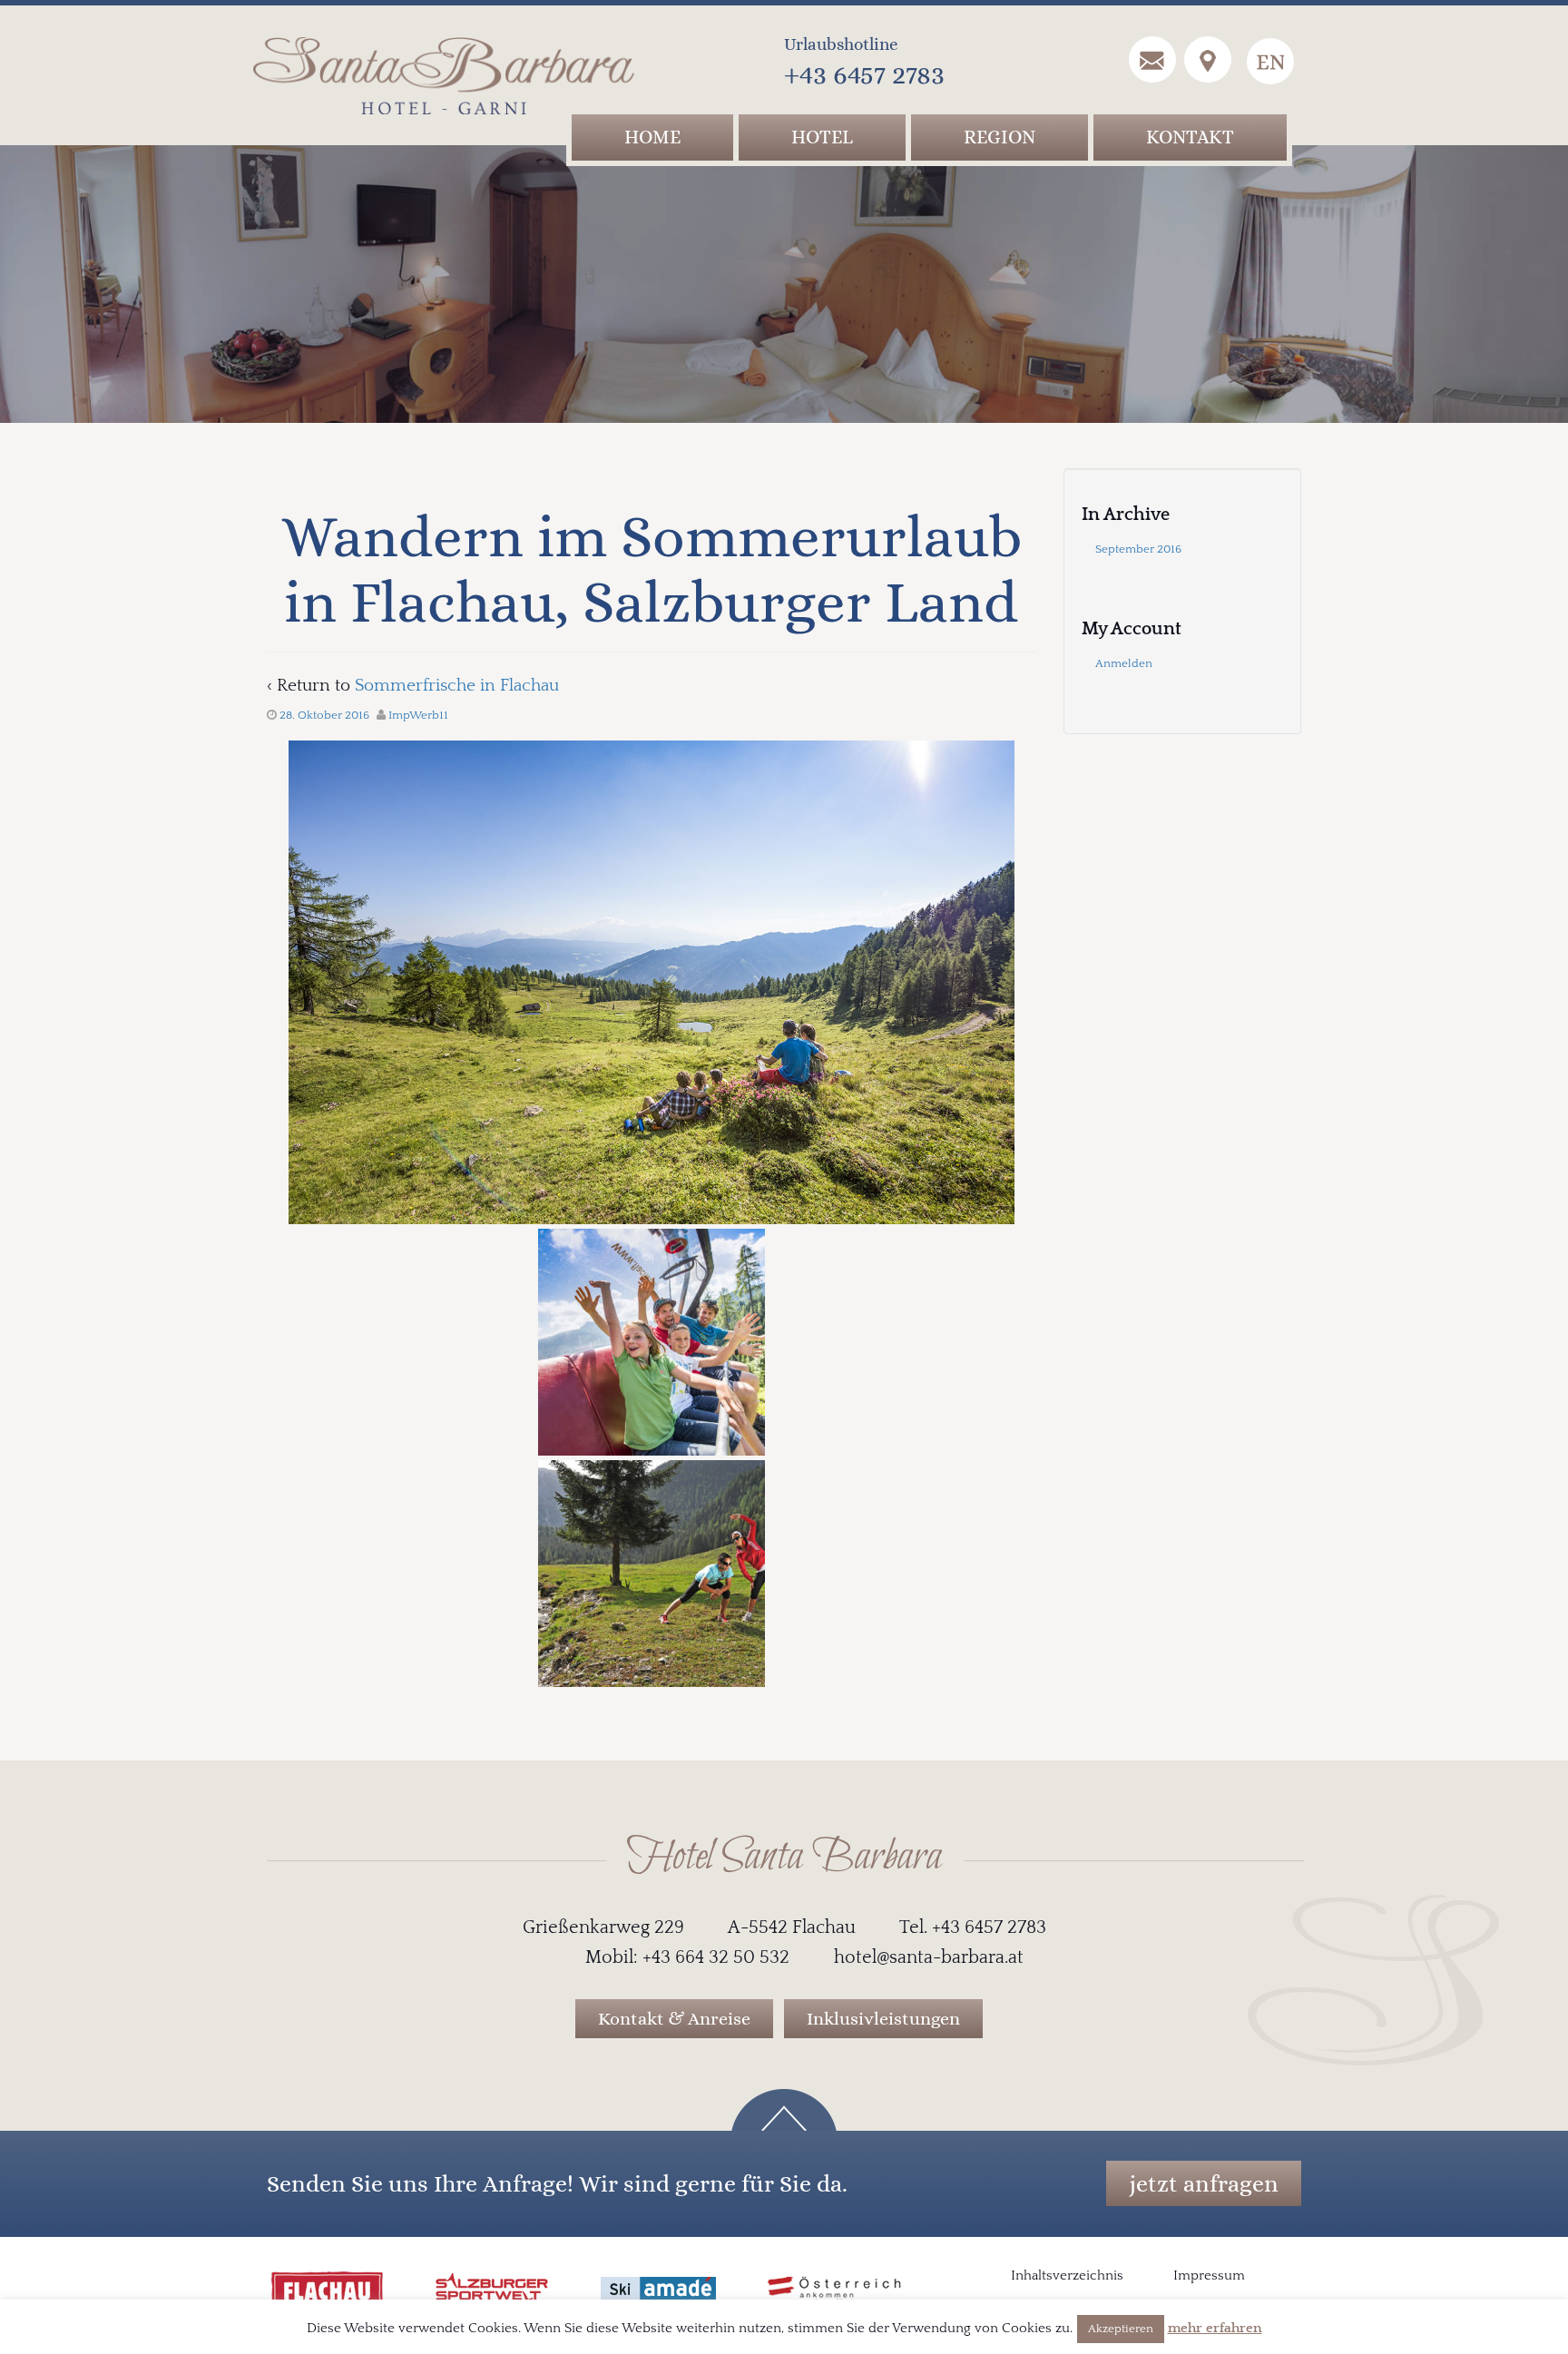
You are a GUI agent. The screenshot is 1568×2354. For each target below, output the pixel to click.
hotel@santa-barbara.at (929, 1957)
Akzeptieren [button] (1121, 2329)
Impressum (1209, 2276)
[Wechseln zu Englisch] (1270, 61)
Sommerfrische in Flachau (457, 686)
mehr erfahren (1215, 2328)
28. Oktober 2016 (324, 715)
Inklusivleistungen (883, 2019)
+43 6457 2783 (864, 74)
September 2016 (1138, 549)
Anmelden (1124, 663)
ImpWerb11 (418, 715)
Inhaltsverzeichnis (1067, 2276)
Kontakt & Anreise (674, 2019)
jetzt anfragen (1204, 2183)
